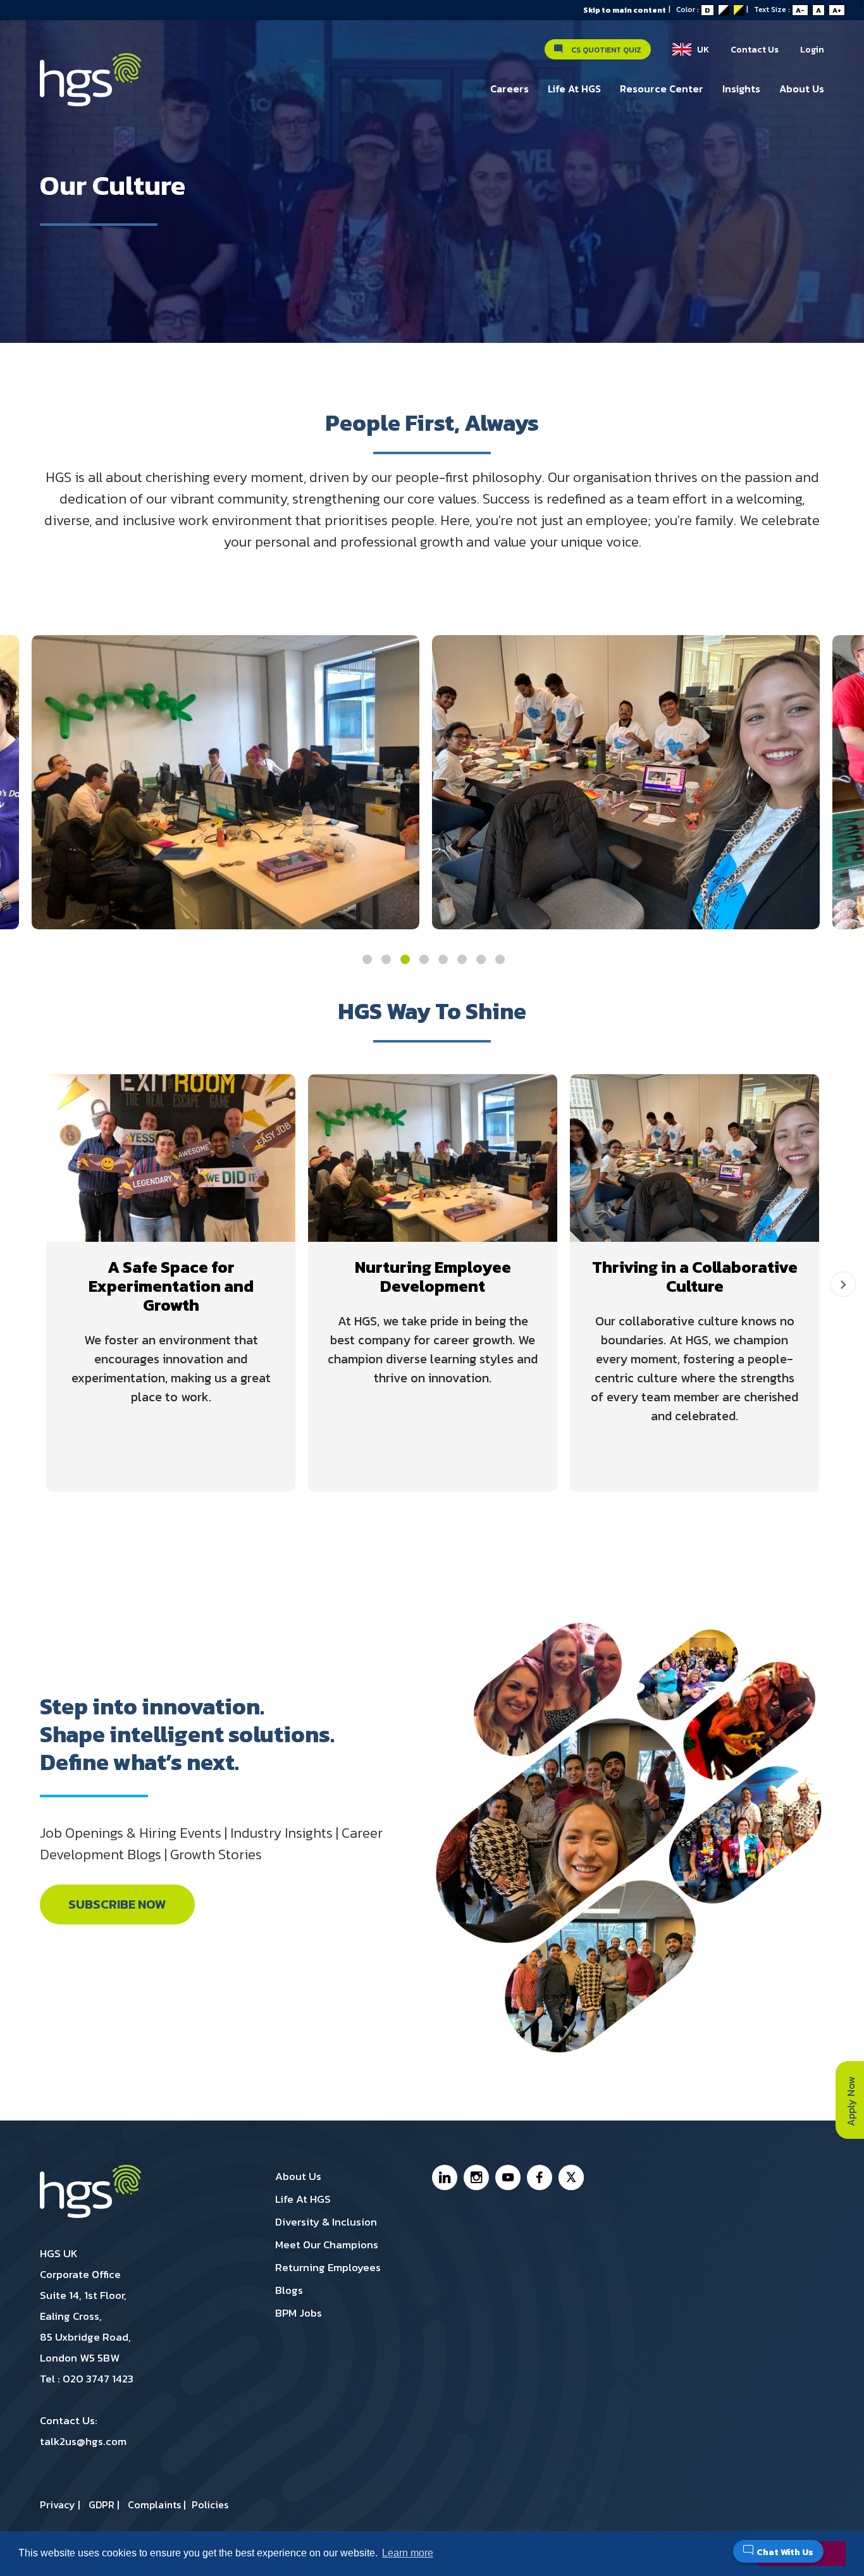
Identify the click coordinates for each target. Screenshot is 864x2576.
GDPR (102, 2505)
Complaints (154, 2505)
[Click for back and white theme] (724, 10)
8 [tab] (500, 959)
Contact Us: (83, 2431)
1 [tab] (367, 959)
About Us (802, 89)
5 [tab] (443, 959)
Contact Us (755, 50)
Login (812, 50)
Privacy (58, 2505)
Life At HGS (574, 89)
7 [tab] (481, 959)
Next (843, 1284)
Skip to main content (625, 10)
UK (700, 50)
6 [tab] (462, 959)
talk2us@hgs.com (83, 2441)
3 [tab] (405, 959)
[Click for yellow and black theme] (739, 10)
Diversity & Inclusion (326, 2222)
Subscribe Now (117, 1904)
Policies (210, 2505)
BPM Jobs (299, 2313)
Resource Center (662, 89)
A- (800, 10)
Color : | (715, 9)
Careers (509, 89)
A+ (837, 10)
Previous (21, 1284)
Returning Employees (328, 2267)
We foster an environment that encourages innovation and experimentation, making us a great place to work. (171, 1368)
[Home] (90, 86)
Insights (741, 89)
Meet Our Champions (327, 2245)
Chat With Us (785, 2552)
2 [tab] (386, 959)
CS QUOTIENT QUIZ (603, 50)
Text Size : (798, 9)
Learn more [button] (408, 2553)
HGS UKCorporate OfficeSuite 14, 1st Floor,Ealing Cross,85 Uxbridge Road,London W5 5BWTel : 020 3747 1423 (87, 2316)
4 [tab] (424, 959)
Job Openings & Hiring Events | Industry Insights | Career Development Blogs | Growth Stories (211, 1844)
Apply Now (851, 2100)
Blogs (289, 2290)
